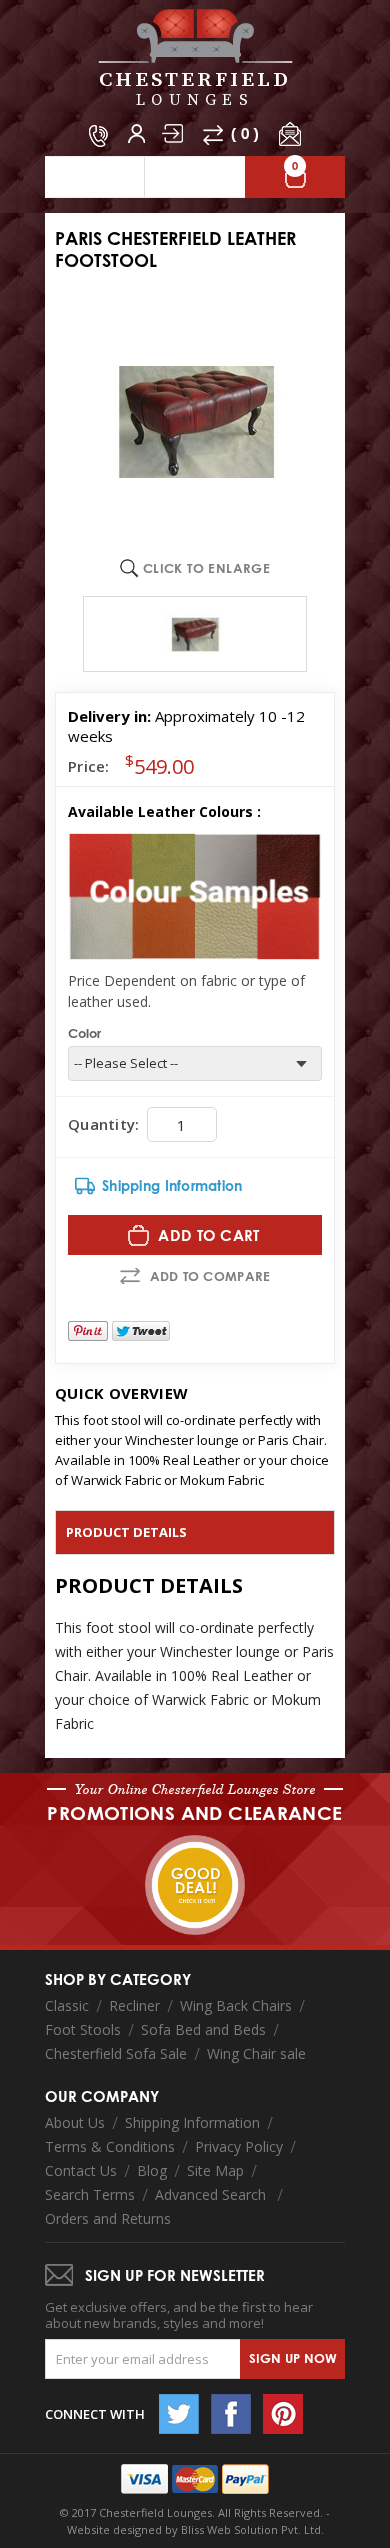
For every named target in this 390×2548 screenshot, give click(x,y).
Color (84, 1033)
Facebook (231, 2414)
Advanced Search (212, 2194)
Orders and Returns (108, 2218)
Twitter (179, 2414)
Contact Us (81, 2170)
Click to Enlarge (206, 568)
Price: (89, 766)
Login (172, 133)
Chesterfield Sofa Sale (116, 2053)
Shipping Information (192, 2122)
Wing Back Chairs (236, 2005)
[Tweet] (141, 1331)
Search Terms (90, 2194)
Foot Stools (83, 2029)
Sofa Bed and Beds (203, 2029)
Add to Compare (210, 1276)
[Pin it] (88, 1331)
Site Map (215, 2170)
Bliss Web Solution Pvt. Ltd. (252, 2529)
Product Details (126, 1532)
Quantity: (104, 1124)
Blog (152, 2170)
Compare (213, 135)
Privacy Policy (239, 2146)
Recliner (134, 2005)
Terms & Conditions (110, 2146)
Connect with (95, 2414)
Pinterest (283, 2414)
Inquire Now (290, 134)
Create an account (136, 133)
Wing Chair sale (256, 2053)
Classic (67, 2005)
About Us (75, 2122)
